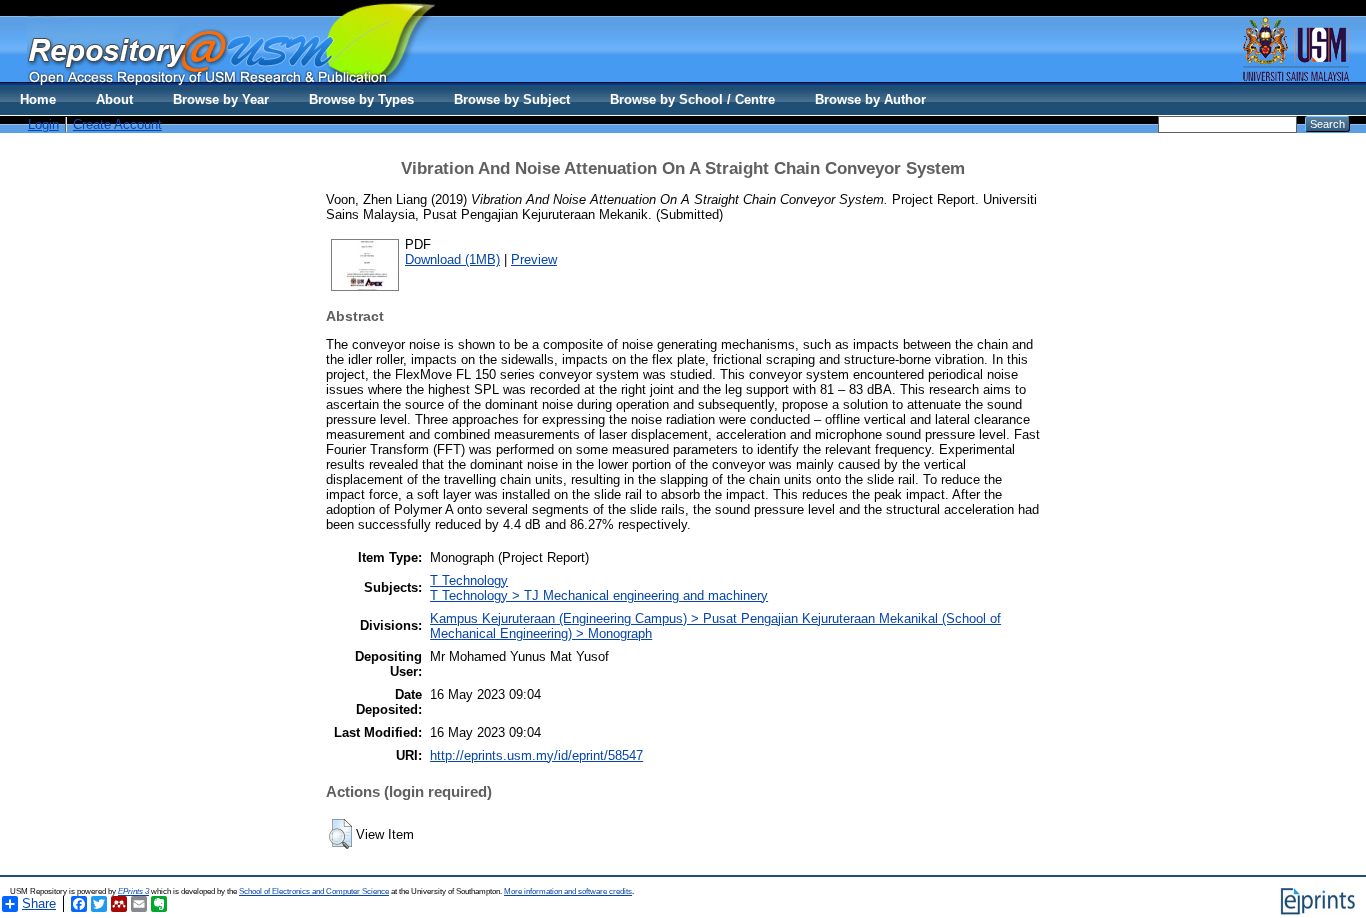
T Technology (469, 580)
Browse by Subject (512, 99)
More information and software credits (568, 891)
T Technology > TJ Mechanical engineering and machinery (599, 595)
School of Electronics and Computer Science (314, 891)
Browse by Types (361, 99)
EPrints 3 (133, 891)
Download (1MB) (452, 259)
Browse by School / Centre (692, 99)
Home (38, 99)
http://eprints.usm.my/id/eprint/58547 (536, 755)
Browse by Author (870, 99)
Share (39, 903)
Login (43, 124)
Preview (534, 259)
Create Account (117, 124)
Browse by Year (221, 99)
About (114, 99)
